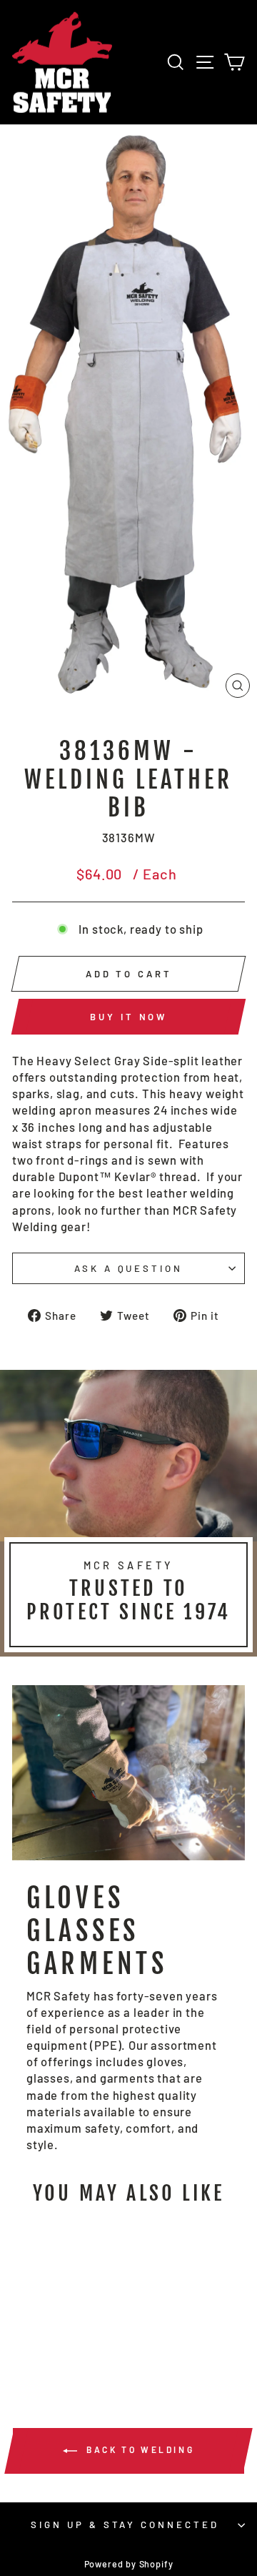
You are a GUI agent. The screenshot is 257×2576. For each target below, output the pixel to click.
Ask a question (129, 1268)
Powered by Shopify (129, 2564)
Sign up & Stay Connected (125, 2525)
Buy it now (128, 1017)
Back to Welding (139, 2449)
